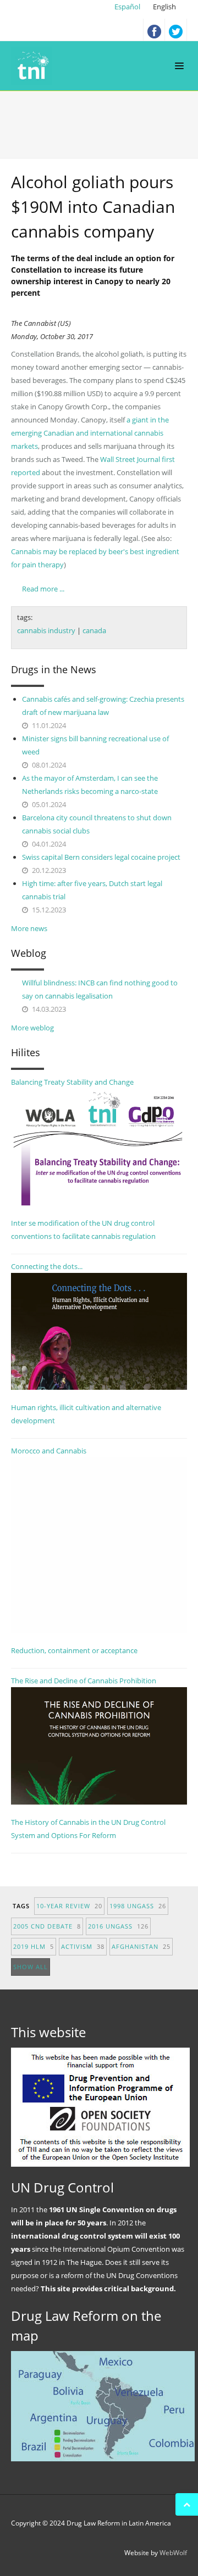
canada (94, 630)
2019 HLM (34, 1946)
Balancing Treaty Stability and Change (72, 1082)
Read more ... (43, 589)
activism (83, 1946)
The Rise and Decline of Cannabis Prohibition (84, 1681)
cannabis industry (46, 630)
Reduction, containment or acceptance (74, 1650)
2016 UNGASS (118, 1926)
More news (29, 928)
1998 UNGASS (138, 1906)
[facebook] (154, 30)
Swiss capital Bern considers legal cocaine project (101, 857)
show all (31, 1967)
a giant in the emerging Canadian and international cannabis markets (90, 433)
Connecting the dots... (47, 1266)
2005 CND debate (47, 1926)
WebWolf (173, 2553)
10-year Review (69, 1906)
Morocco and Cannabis (49, 1451)
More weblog (32, 1028)
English (164, 7)
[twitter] (176, 30)
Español (128, 7)
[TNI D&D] (34, 66)
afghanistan (141, 1946)
